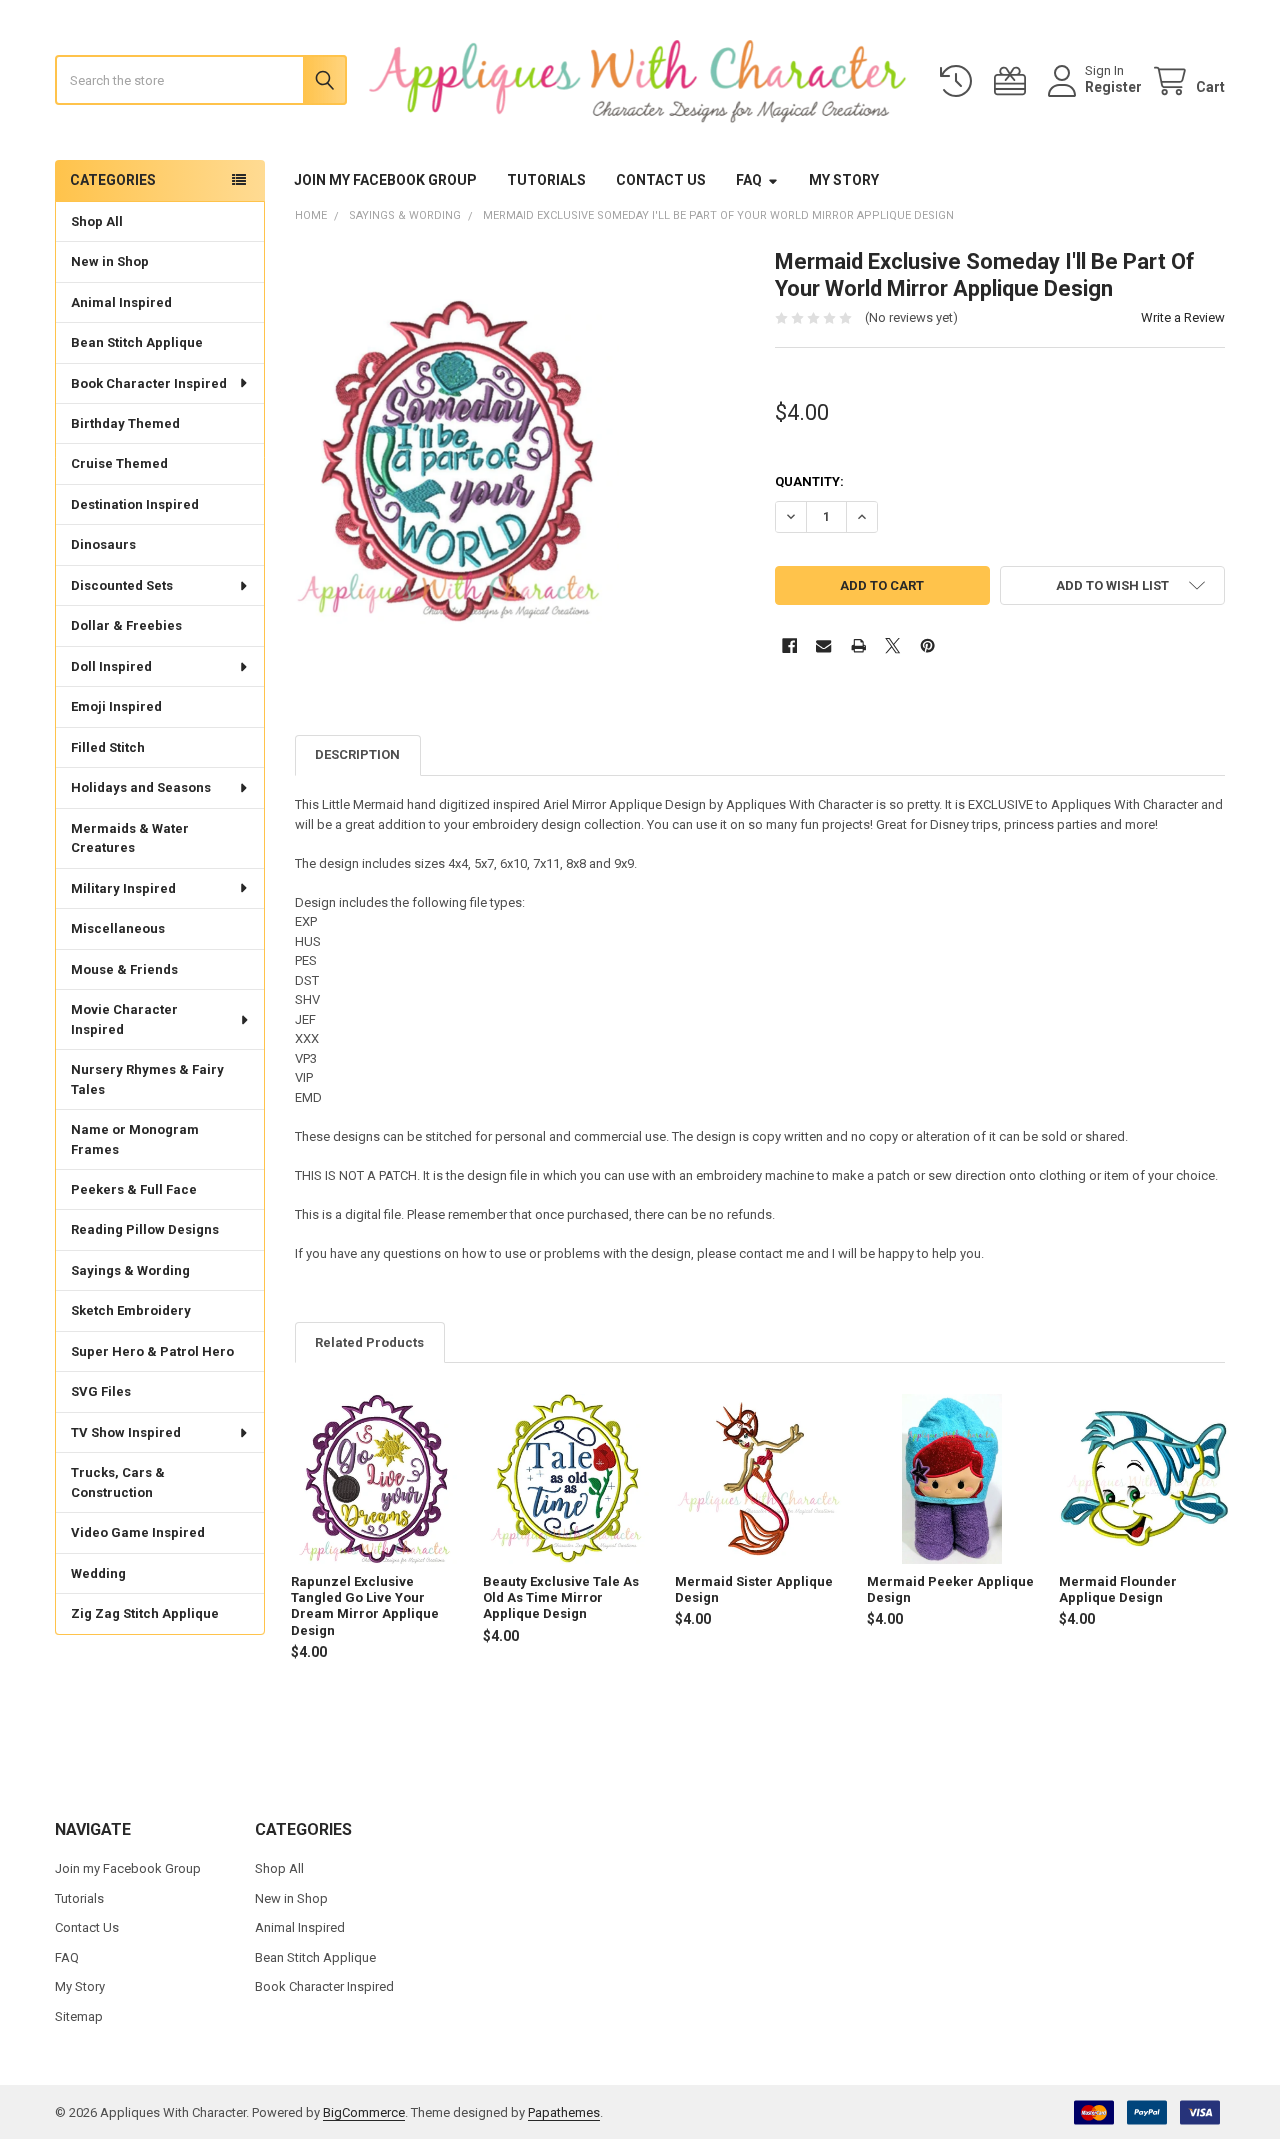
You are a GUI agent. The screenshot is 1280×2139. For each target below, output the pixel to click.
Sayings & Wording (130, 1270)
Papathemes (564, 2112)
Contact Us (661, 180)
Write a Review (1183, 317)
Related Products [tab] (369, 1342)
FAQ (749, 180)
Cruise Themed (119, 463)
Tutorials (546, 180)
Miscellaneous (118, 928)
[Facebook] (789, 645)
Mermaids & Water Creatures (130, 838)
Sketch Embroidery (131, 1310)
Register (1113, 87)
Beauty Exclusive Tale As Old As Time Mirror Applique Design (561, 1598)
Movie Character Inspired (124, 1019)
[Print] (858, 645)
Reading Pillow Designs (145, 1229)
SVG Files (101, 1391)
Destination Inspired (135, 504)
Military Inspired (123, 888)
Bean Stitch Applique (137, 342)
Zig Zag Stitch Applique (145, 1613)
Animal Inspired (121, 302)
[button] (1112, 585)
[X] (892, 645)
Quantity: (809, 481)
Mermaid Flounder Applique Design (1118, 1589)
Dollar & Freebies (126, 625)
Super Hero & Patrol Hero (152, 1351)
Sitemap (79, 2016)
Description (357, 754)
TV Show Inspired (126, 1432)
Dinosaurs (103, 544)
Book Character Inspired (149, 383)
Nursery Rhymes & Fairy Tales (147, 1079)
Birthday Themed (125, 423)
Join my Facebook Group (385, 180)
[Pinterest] (927, 645)
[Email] (823, 645)
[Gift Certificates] (1014, 81)
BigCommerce (364, 2112)
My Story (844, 180)
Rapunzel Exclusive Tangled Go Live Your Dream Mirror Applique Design (365, 1606)
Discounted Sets (122, 585)
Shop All (97, 221)
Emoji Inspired (116, 706)
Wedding (98, 1573)
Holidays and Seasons (141, 787)
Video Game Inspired (138, 1532)
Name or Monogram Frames (135, 1139)
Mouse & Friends (124, 969)
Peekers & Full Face (134, 1189)
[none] (457, 462)
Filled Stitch (108, 747)
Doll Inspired (111, 666)
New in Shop (110, 261)
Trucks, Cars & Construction (118, 1482)
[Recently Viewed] (960, 81)
